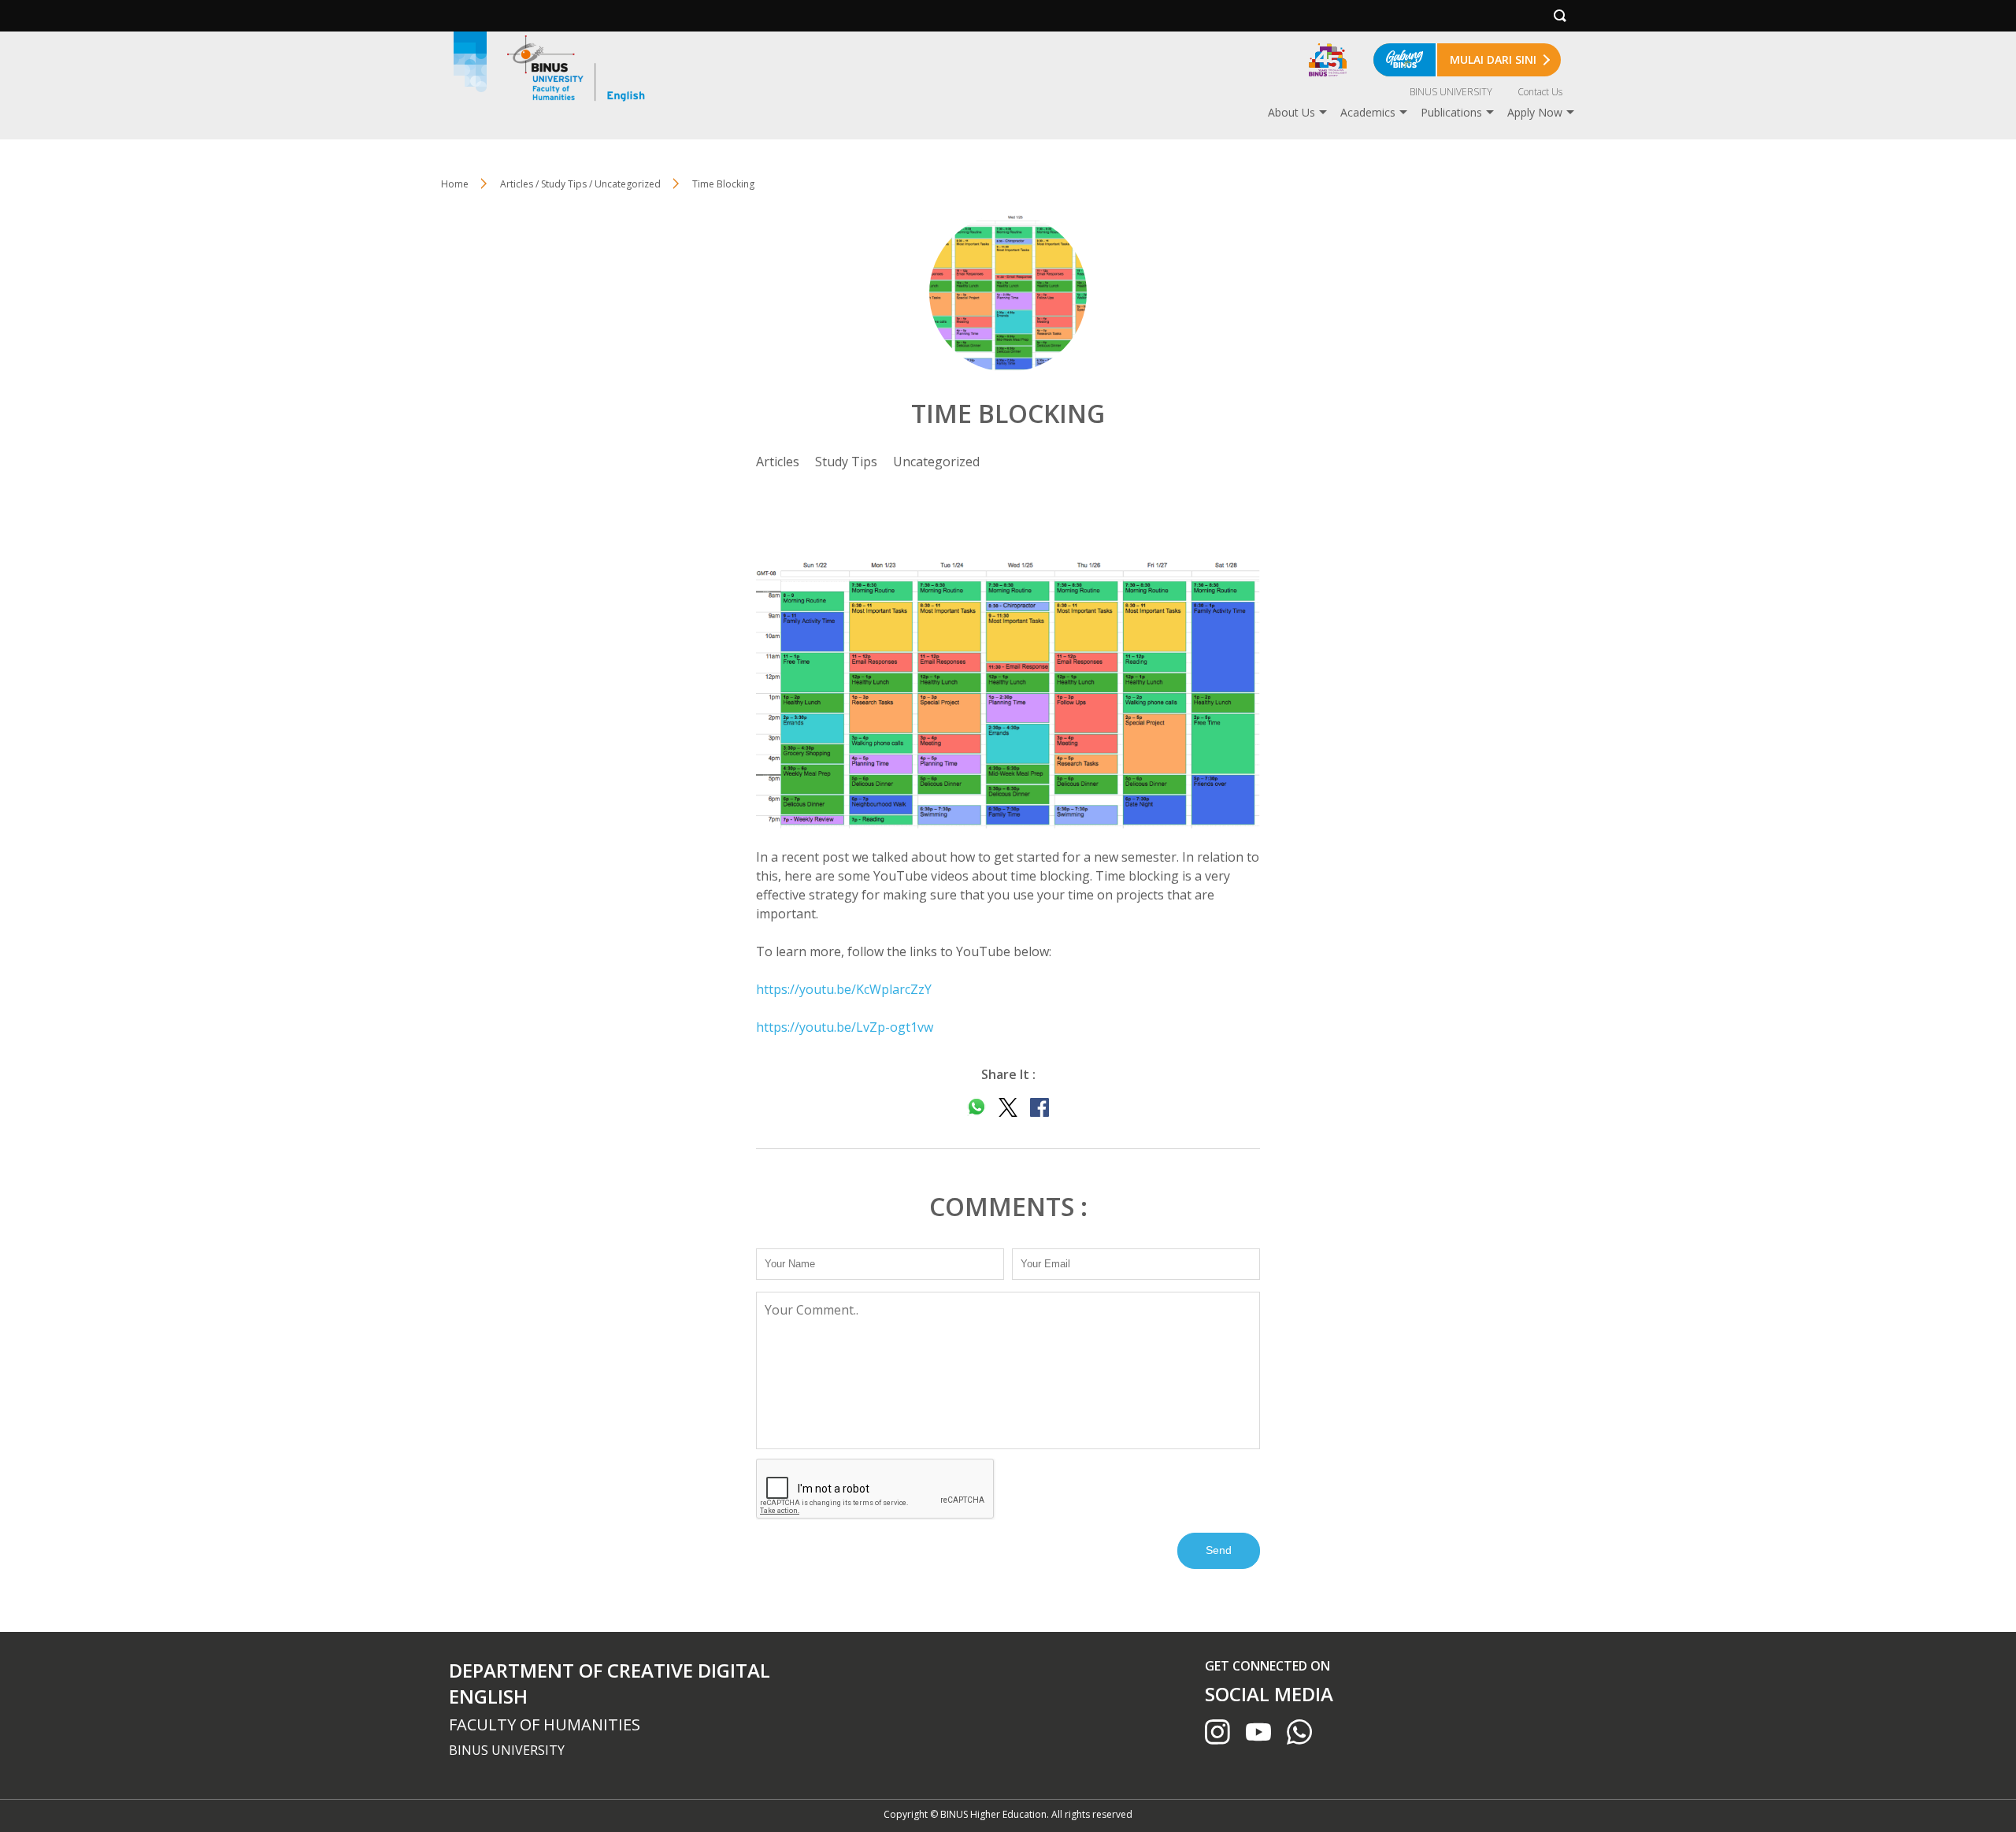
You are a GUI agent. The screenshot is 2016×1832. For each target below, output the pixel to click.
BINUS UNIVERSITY (1451, 92)
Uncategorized (936, 462)
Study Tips (846, 462)
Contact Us (1540, 92)
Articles (778, 462)
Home (455, 184)
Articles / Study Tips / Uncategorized (580, 184)
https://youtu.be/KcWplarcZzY (844, 989)
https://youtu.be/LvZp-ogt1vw (845, 1027)
